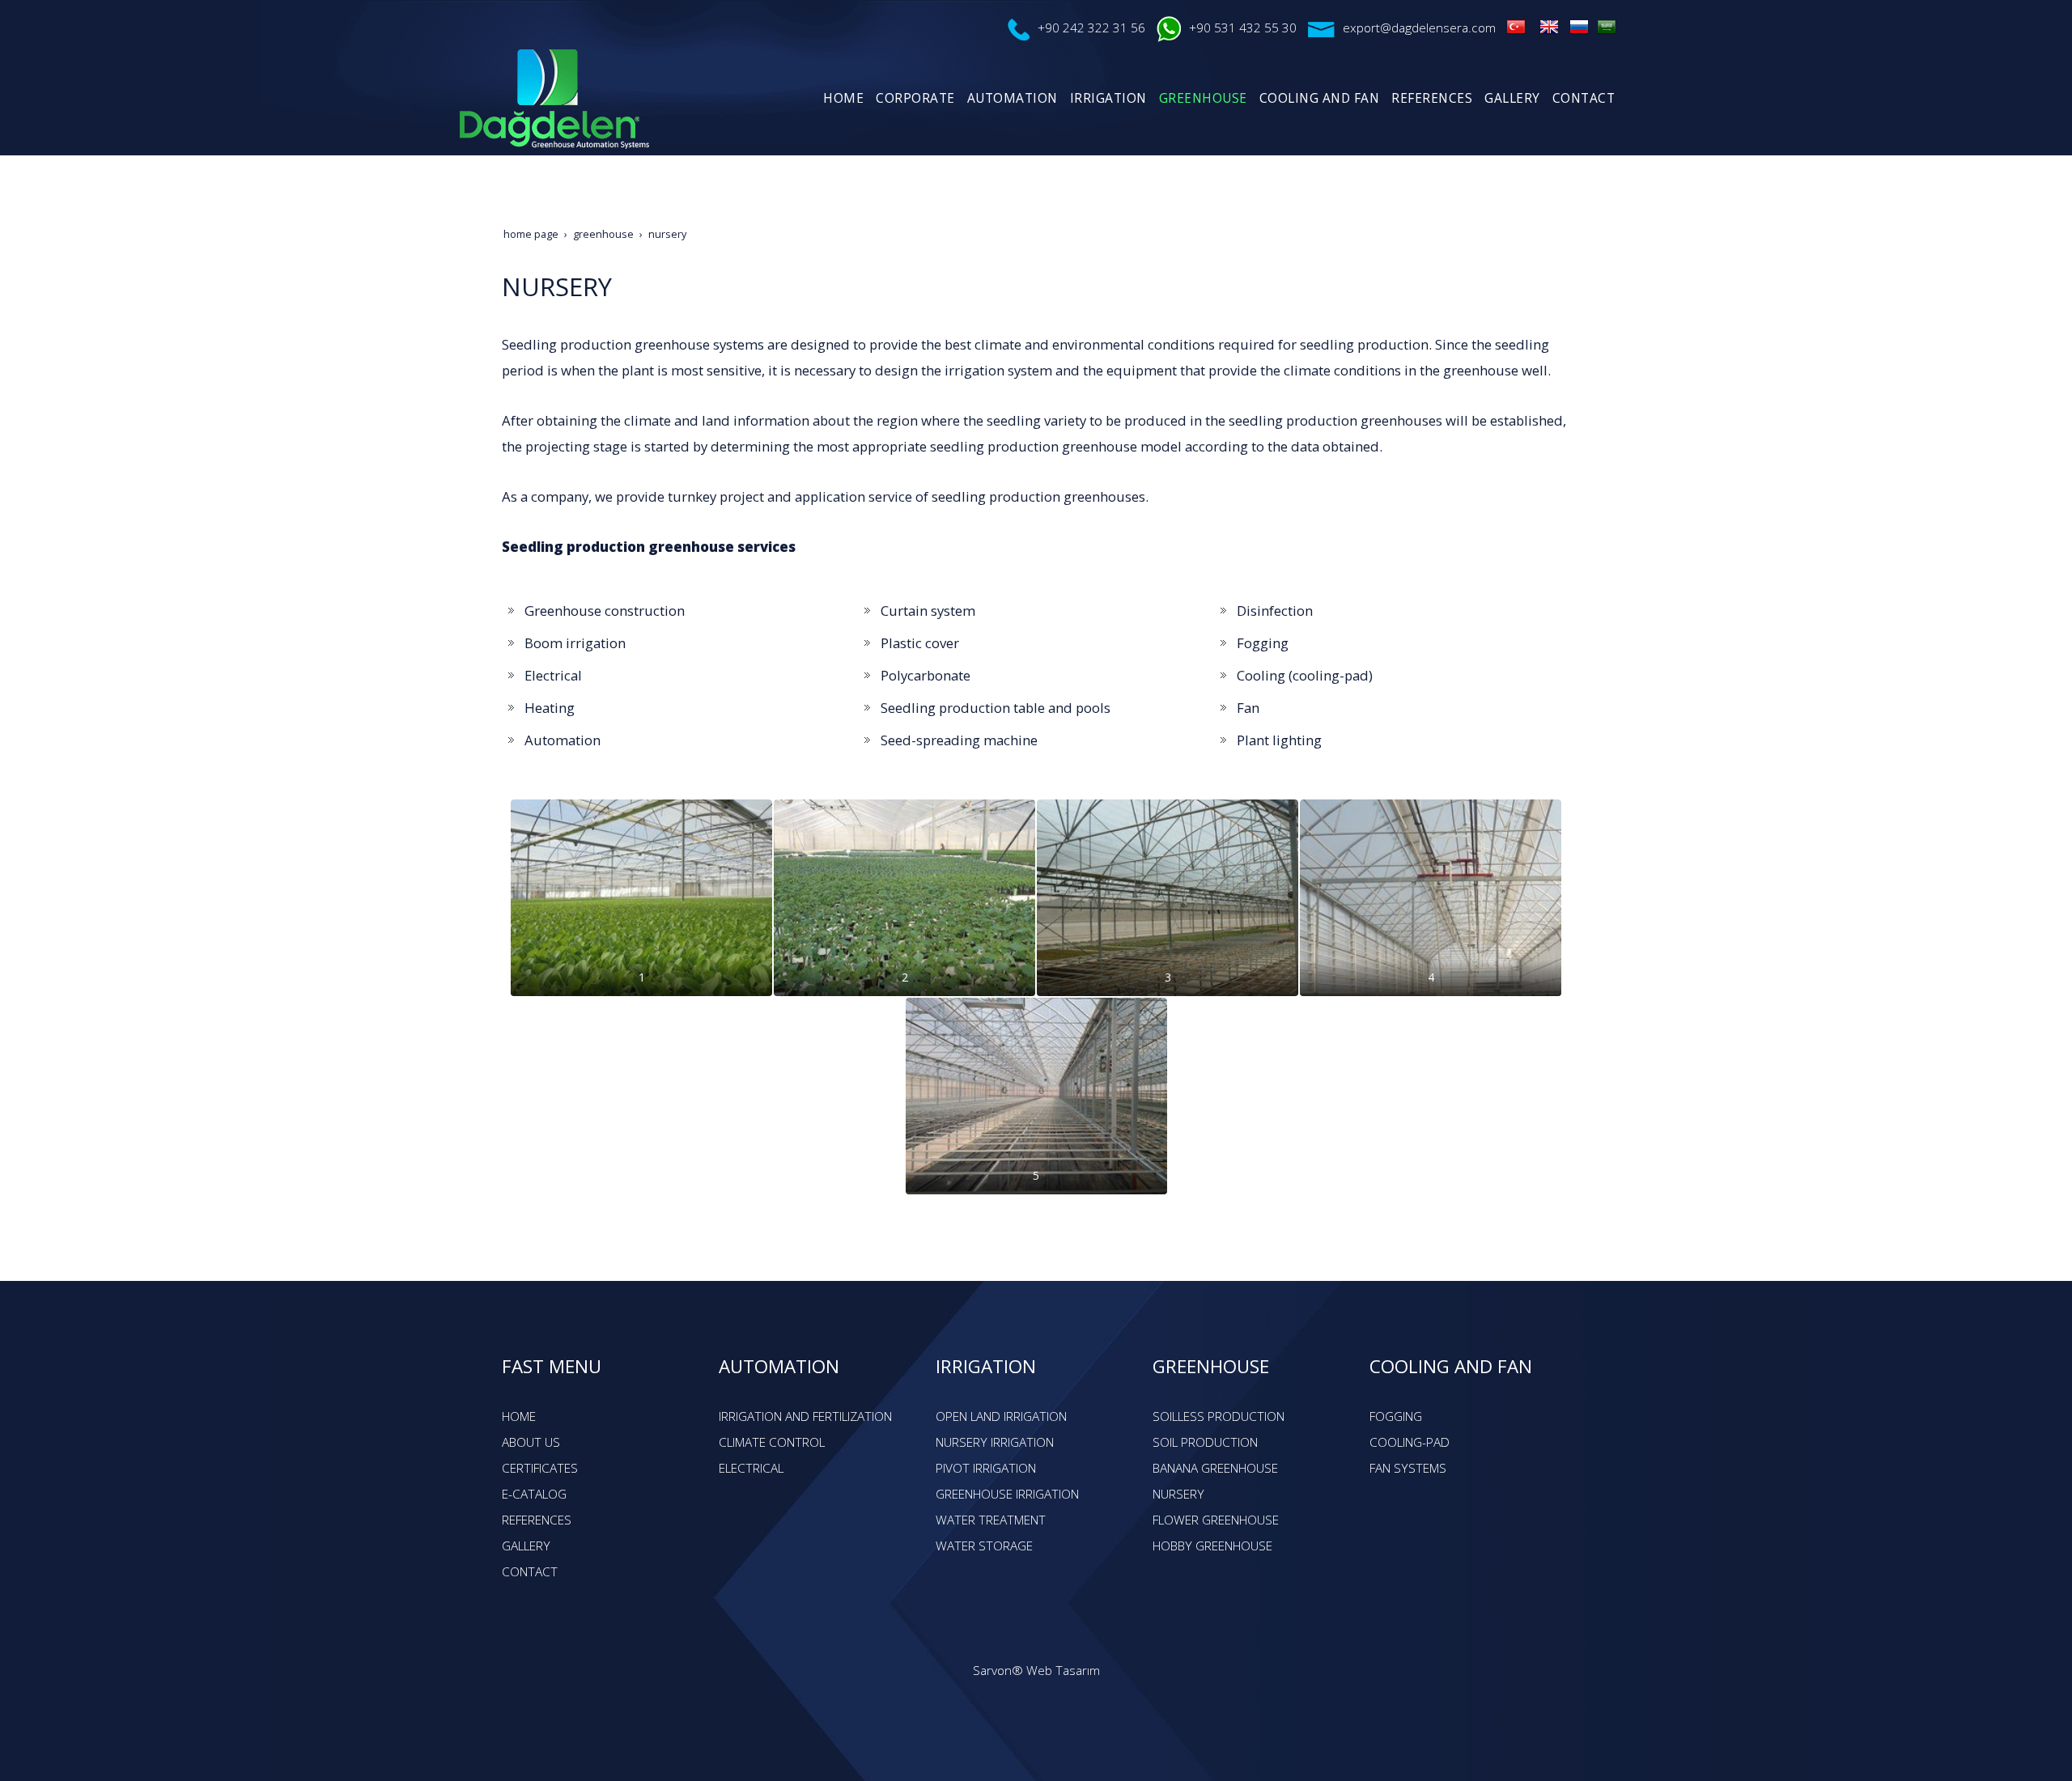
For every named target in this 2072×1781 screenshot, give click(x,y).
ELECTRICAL (751, 1468)
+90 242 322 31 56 (1091, 28)
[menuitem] (841, 99)
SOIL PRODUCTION (1205, 1442)
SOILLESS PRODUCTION (1219, 1416)
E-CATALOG (534, 1494)
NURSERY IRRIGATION (995, 1442)
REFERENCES (537, 1520)
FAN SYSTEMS (1408, 1468)
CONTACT (530, 1572)
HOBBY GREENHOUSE (1212, 1546)
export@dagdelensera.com (1419, 28)
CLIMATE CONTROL (772, 1442)
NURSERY (1178, 1494)
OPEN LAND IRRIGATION (1001, 1416)
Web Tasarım (1063, 1671)
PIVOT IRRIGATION (986, 1468)
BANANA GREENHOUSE (1215, 1468)
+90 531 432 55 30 (1243, 28)
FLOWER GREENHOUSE (1216, 1520)
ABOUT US (531, 1442)
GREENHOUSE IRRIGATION (1007, 1494)
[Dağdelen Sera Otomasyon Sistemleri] (1516, 26)
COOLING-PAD (1410, 1442)
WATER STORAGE (984, 1546)
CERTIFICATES (540, 1468)
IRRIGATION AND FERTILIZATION (805, 1416)
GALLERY (526, 1546)
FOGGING (1396, 1416)
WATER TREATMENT (991, 1520)
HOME (519, 1416)
